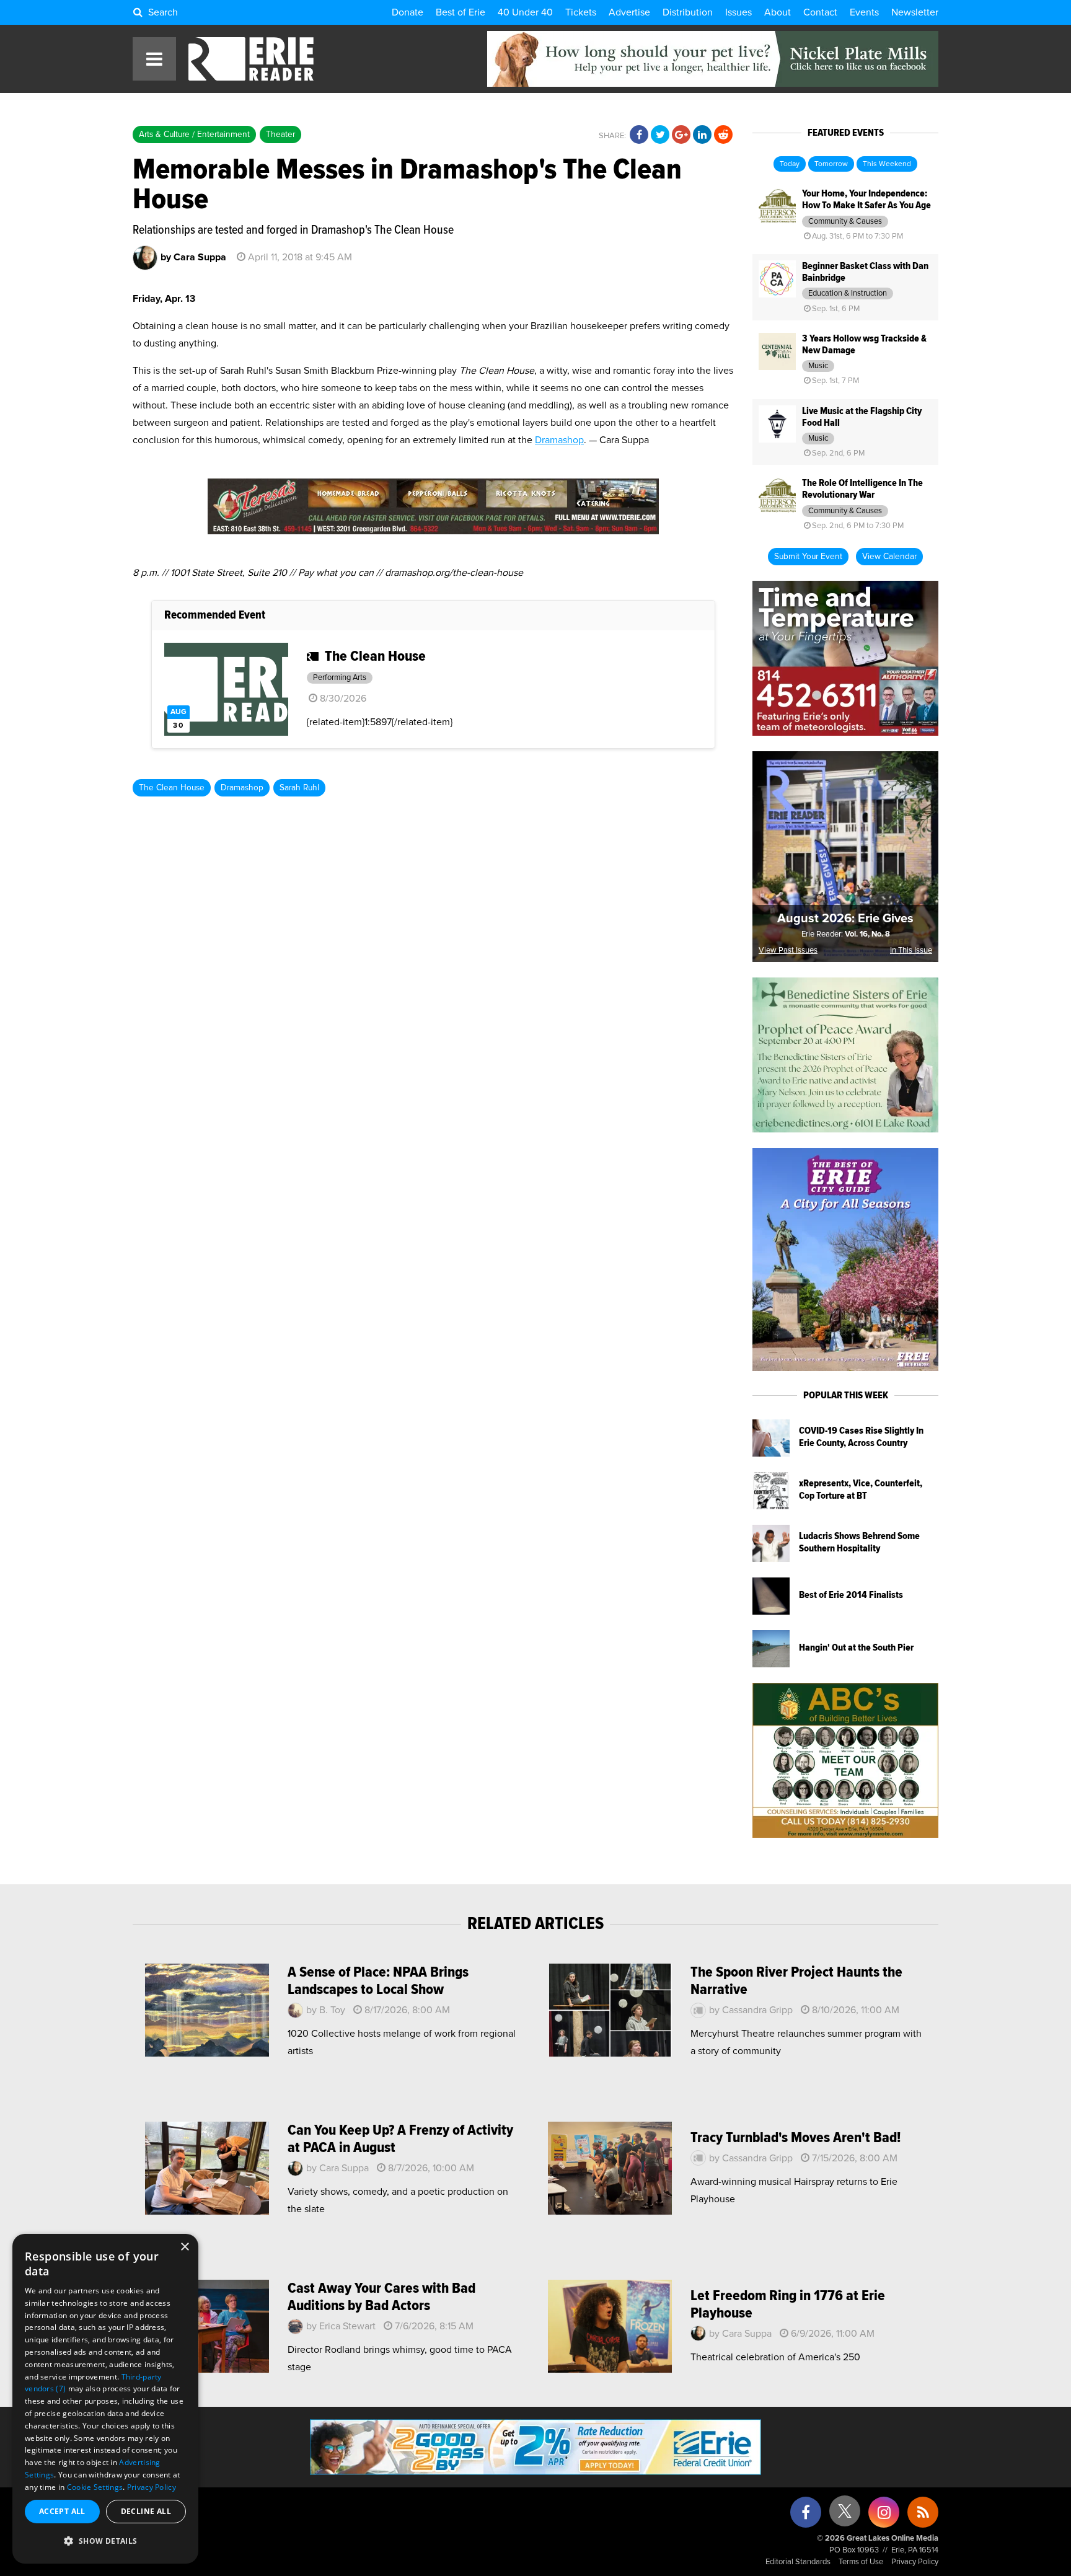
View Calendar (889, 557)
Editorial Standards (798, 2562)
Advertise (629, 12)
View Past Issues (788, 951)
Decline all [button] (146, 2511)
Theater (280, 135)
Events (864, 12)
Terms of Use (861, 2562)
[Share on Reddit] (723, 135)
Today (790, 164)
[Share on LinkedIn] (702, 135)
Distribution (688, 12)
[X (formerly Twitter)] (845, 2516)
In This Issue (911, 951)
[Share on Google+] (681, 135)
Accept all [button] (62, 2511)
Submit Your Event (808, 557)
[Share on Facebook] (639, 135)
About (778, 12)
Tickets (581, 12)
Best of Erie (461, 12)
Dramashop (559, 440)
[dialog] (105, 2399)
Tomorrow (831, 164)
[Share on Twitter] (660, 135)
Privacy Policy (915, 2562)
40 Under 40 (525, 12)
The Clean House (172, 788)
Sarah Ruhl (299, 788)
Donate (408, 12)
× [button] (184, 2247)
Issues (738, 12)
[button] (105, 2541)
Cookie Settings (95, 2487)
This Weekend (887, 164)
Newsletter (915, 12)
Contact (820, 12)
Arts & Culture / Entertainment (194, 135)
